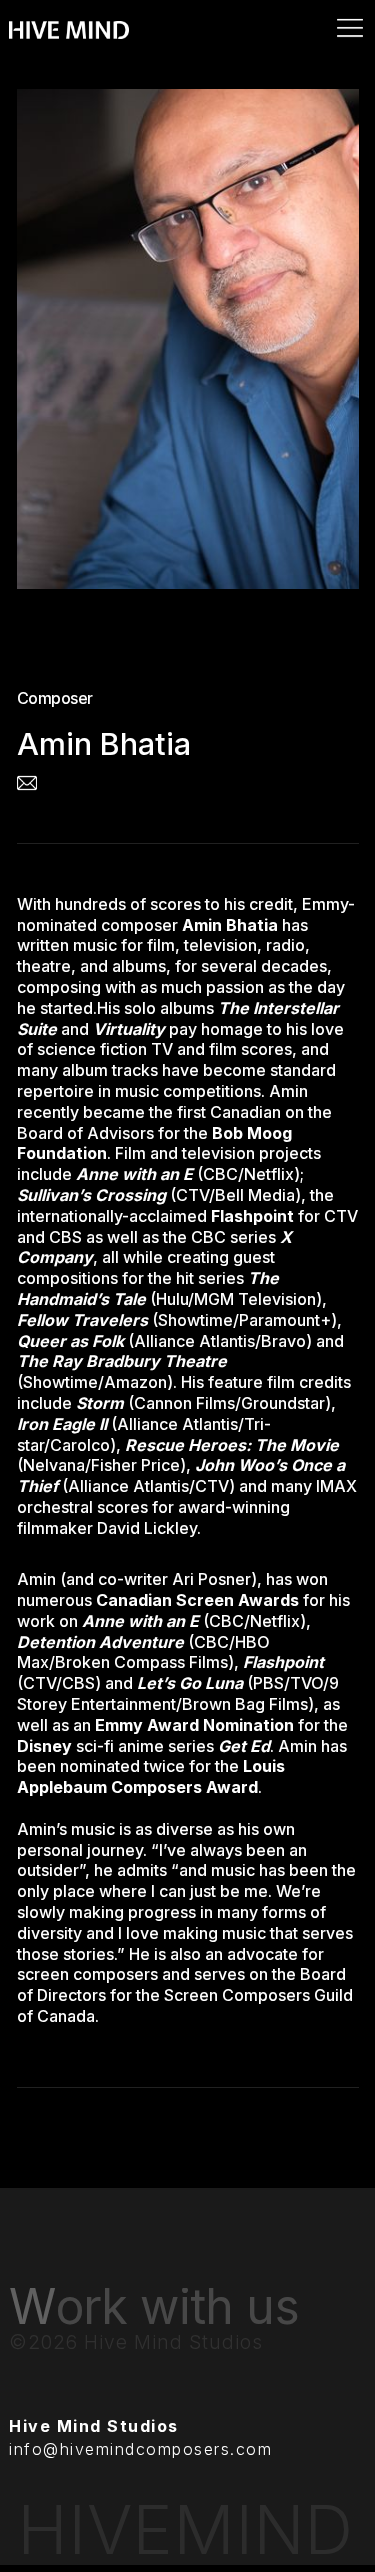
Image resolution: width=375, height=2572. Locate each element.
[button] (187, 12)
